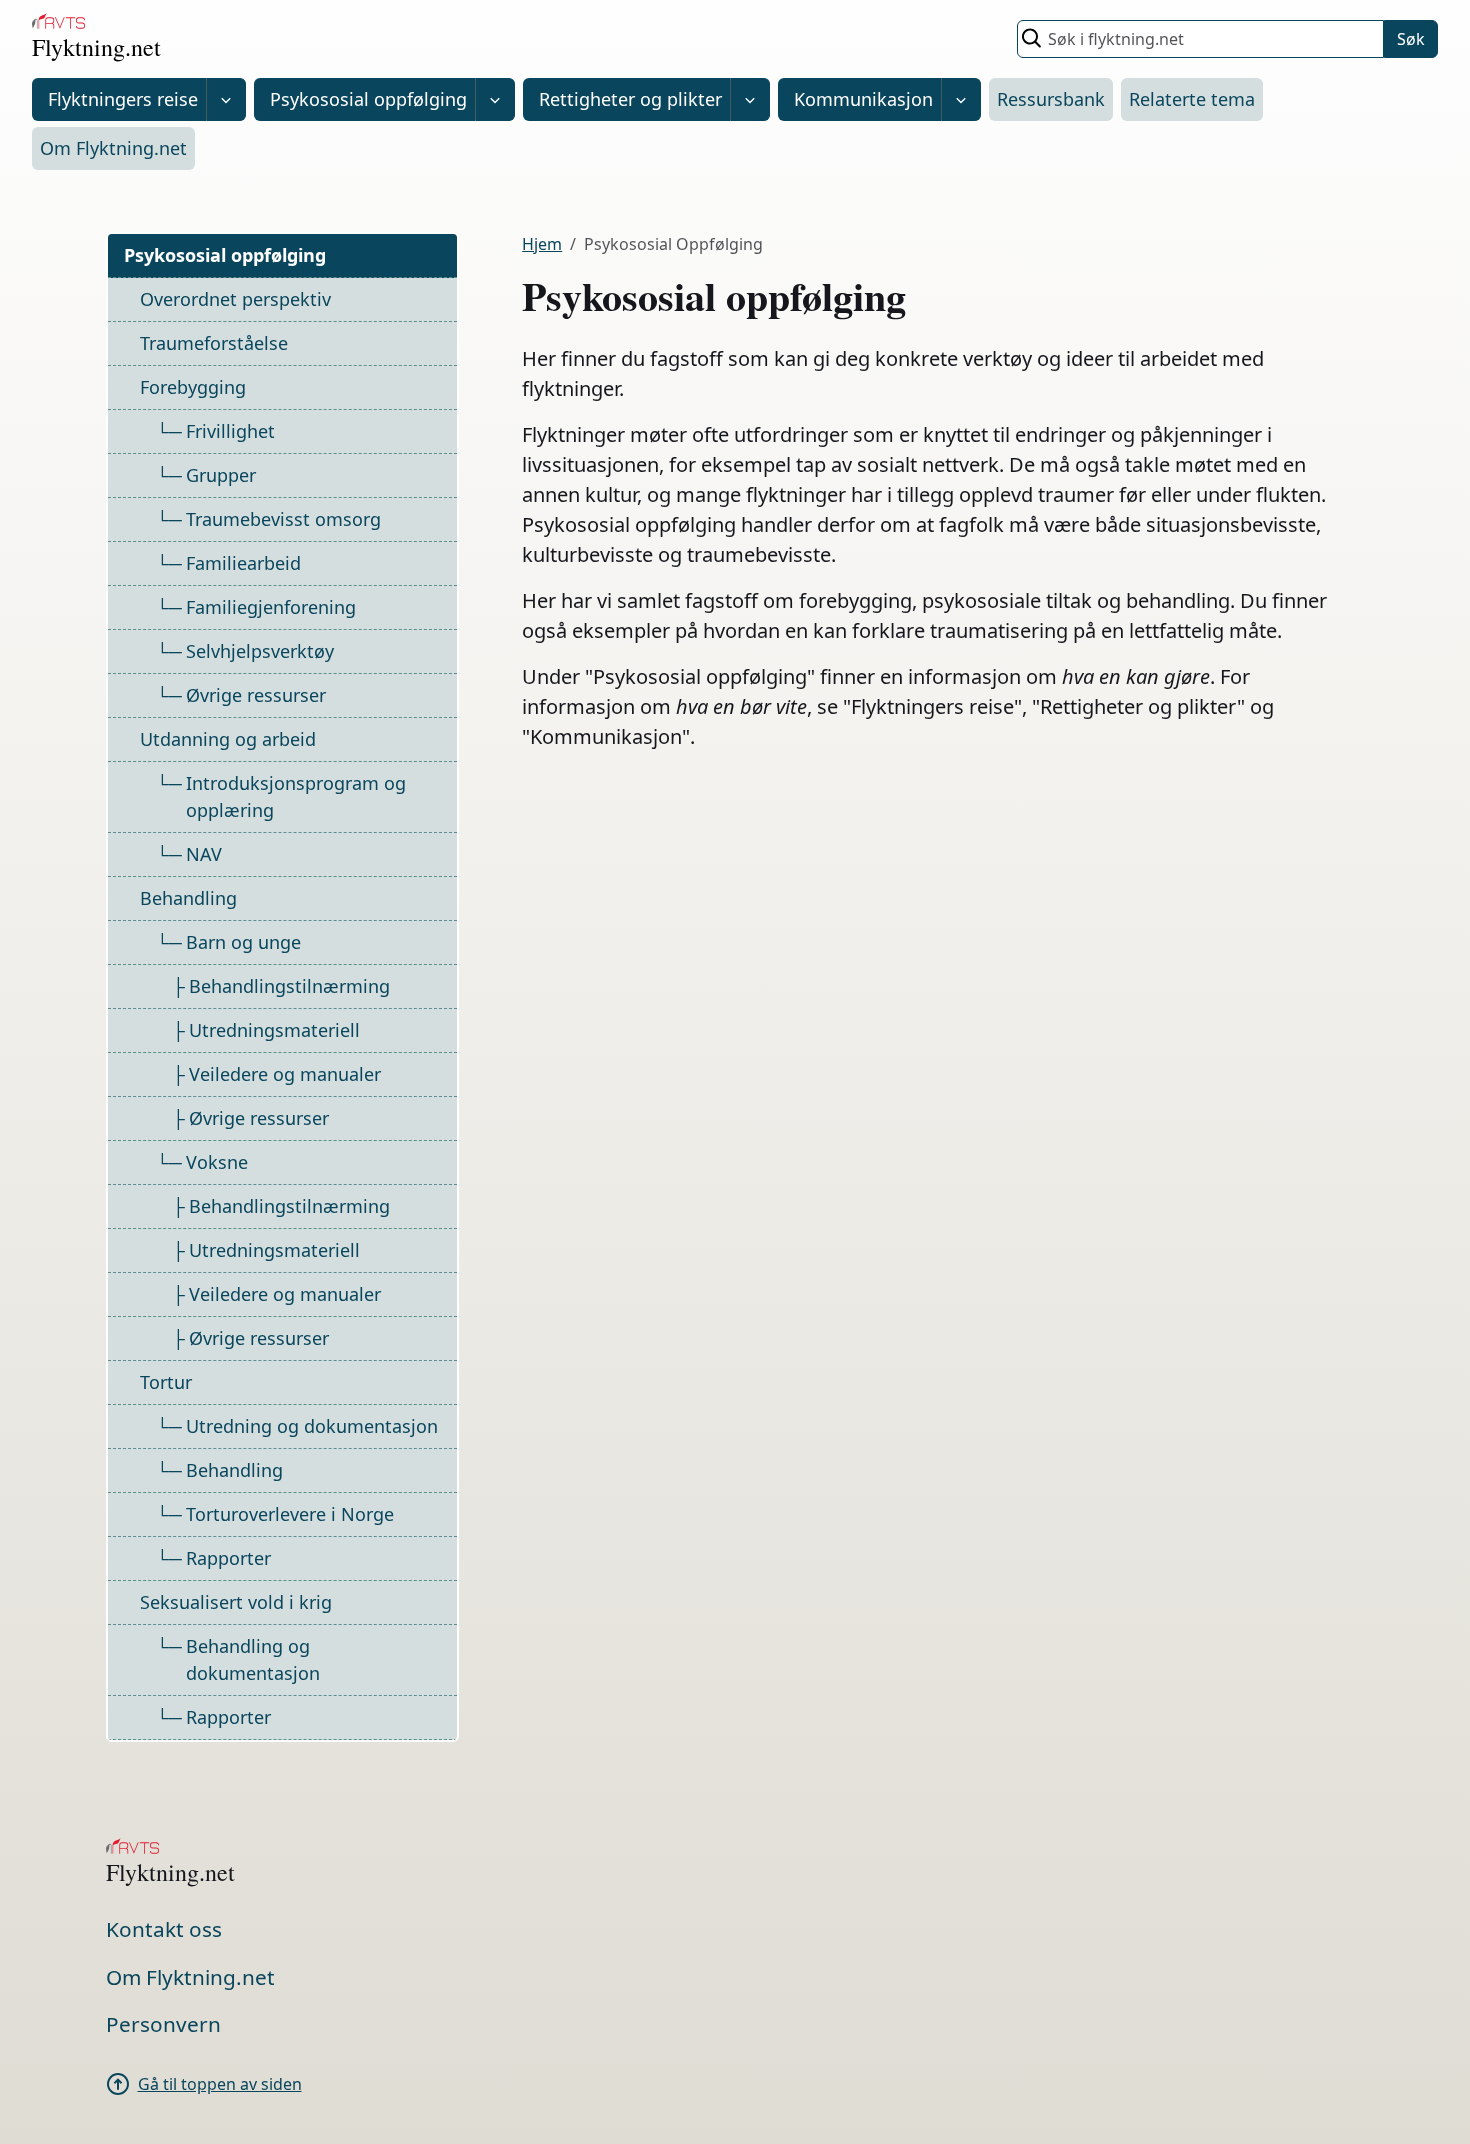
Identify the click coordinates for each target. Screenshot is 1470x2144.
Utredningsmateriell (274, 1030)
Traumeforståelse (214, 343)
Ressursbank (1051, 99)
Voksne (217, 1162)
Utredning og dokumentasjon (312, 1426)
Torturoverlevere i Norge (290, 1514)
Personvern (163, 2024)
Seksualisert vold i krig (236, 1602)
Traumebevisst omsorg (283, 519)
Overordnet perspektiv (235, 299)
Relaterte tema (1192, 99)
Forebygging (193, 387)
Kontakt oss (164, 1929)
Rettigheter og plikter (630, 99)
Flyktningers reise (123, 99)
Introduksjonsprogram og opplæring (296, 796)
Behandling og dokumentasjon (253, 1659)
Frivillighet (230, 431)
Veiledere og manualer (285, 1074)
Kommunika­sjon (863, 99)
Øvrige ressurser (256, 695)
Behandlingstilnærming (289, 986)
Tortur (166, 1382)
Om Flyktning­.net (113, 148)
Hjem (542, 244)
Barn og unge (243, 942)
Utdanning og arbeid (228, 739)
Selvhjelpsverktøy (260, 651)
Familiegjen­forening (271, 607)
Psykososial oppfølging (368, 99)
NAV (204, 854)
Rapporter (228, 1558)
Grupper (221, 475)
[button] (226, 99)
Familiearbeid (243, 563)
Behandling (188, 898)
